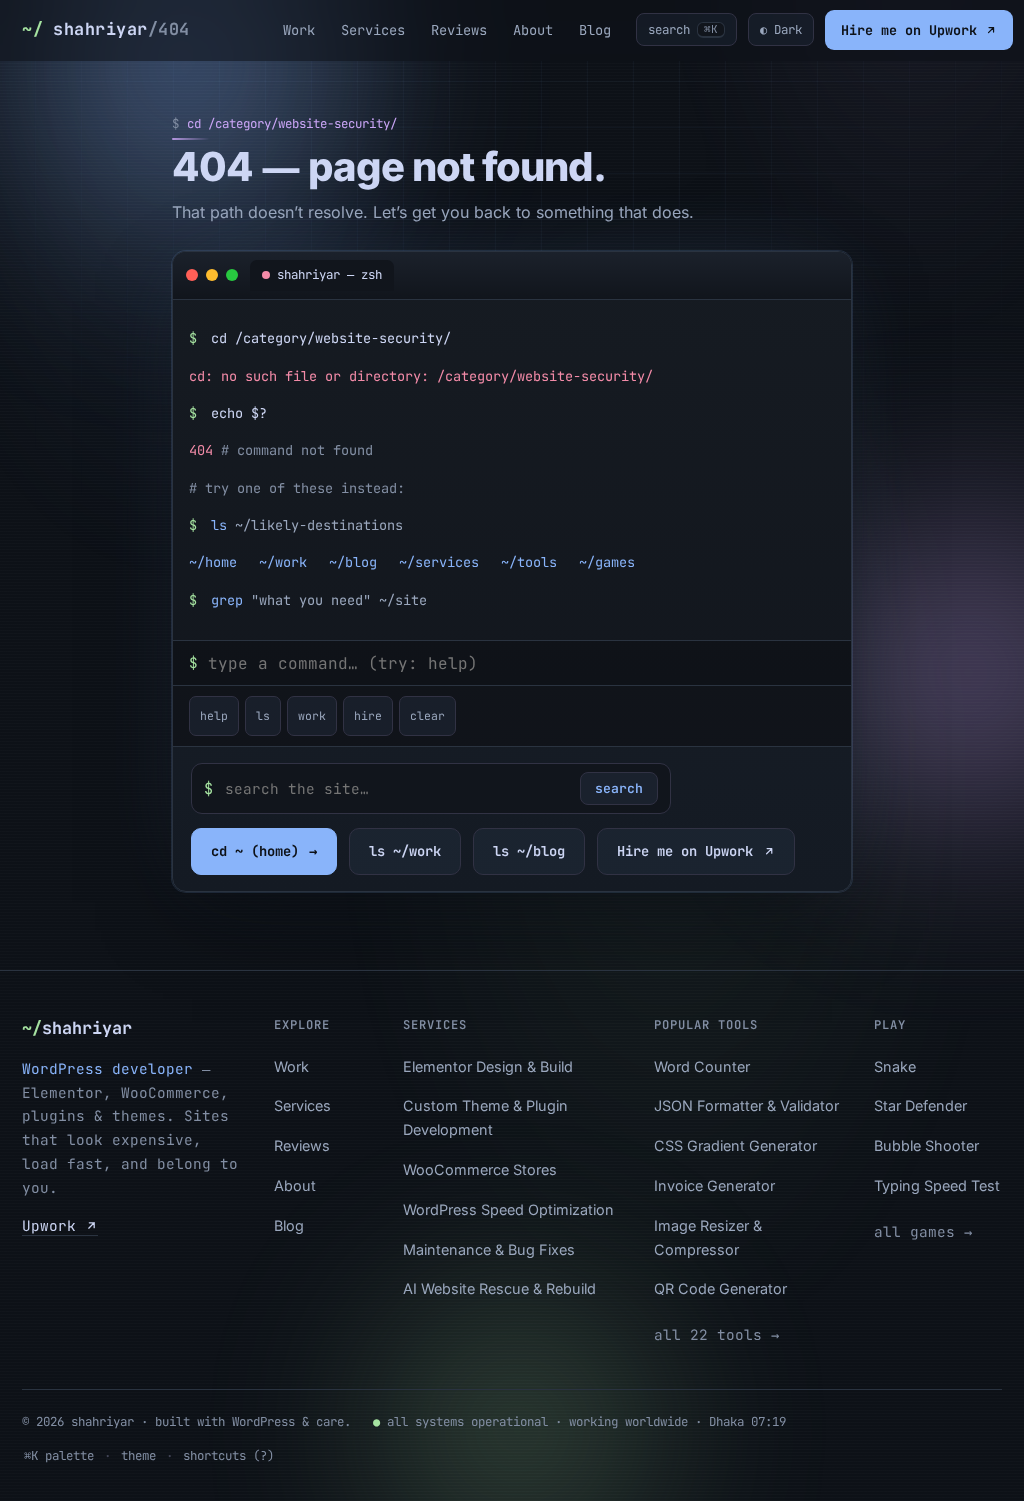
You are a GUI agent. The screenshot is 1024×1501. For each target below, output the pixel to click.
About (533, 30)
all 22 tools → (716, 1334)
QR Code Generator (720, 1288)
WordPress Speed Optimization (508, 1209)
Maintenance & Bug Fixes (489, 1249)
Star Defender (920, 1105)
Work (299, 30)
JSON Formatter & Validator (746, 1105)
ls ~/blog (529, 851)
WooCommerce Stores (480, 1169)
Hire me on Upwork (913, 30)
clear (427, 715)
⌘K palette (59, 1455)
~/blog (353, 562)
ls (263, 715)
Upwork (53, 1225)
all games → (923, 1231)
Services (373, 30)
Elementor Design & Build (488, 1066)
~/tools (529, 562)
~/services (439, 562)
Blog (595, 30)
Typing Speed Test (937, 1185)
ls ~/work (405, 851)
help (214, 715)
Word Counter (702, 1066)
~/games (607, 562)
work (312, 715)
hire (368, 715)
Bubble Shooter (926, 1145)
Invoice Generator (714, 1185)
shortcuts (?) (228, 1455)
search (619, 788)
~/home (213, 562)
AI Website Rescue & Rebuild (499, 1288)
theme (138, 1455)
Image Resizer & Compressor (708, 1237)
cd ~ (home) (264, 851)
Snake (895, 1066)
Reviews (459, 30)
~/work (283, 562)
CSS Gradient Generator (735, 1145)
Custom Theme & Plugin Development (485, 1117)
